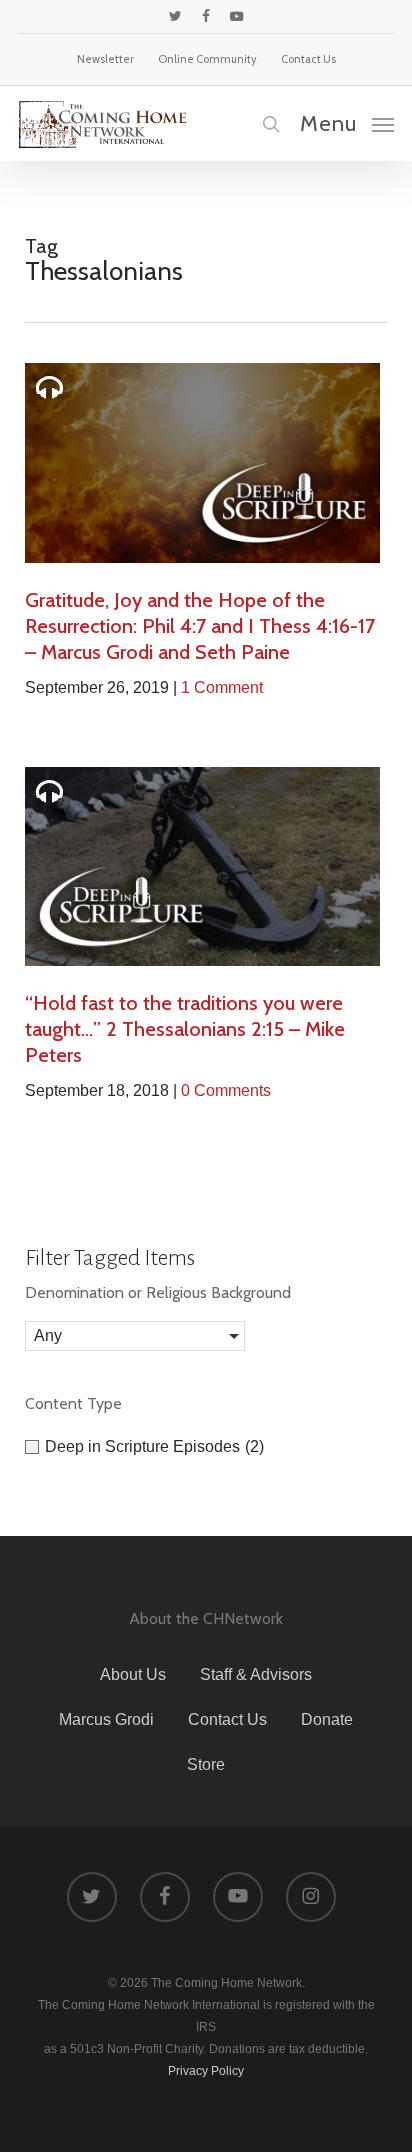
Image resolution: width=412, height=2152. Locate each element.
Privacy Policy (206, 2071)
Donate (327, 1719)
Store (206, 1764)
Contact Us (227, 1719)
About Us (133, 1674)
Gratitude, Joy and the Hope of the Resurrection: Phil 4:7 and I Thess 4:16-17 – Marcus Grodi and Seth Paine (200, 626)
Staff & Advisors (256, 1674)
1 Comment (222, 687)
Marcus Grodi (106, 1719)
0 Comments (226, 1090)
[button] (347, 123)
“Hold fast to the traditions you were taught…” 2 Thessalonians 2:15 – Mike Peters (185, 1029)
